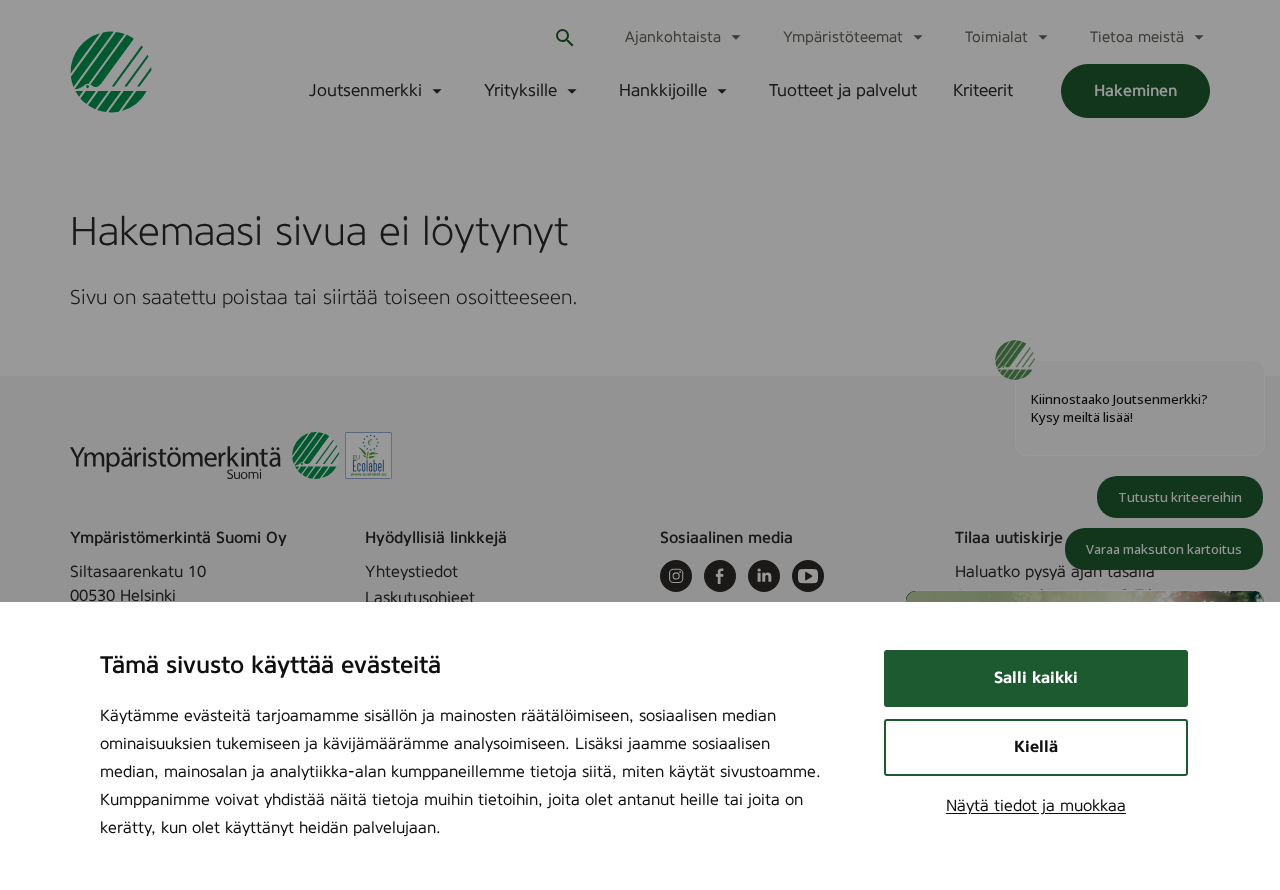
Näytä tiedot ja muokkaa (1036, 806)
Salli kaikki (1036, 678)
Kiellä (1036, 747)
